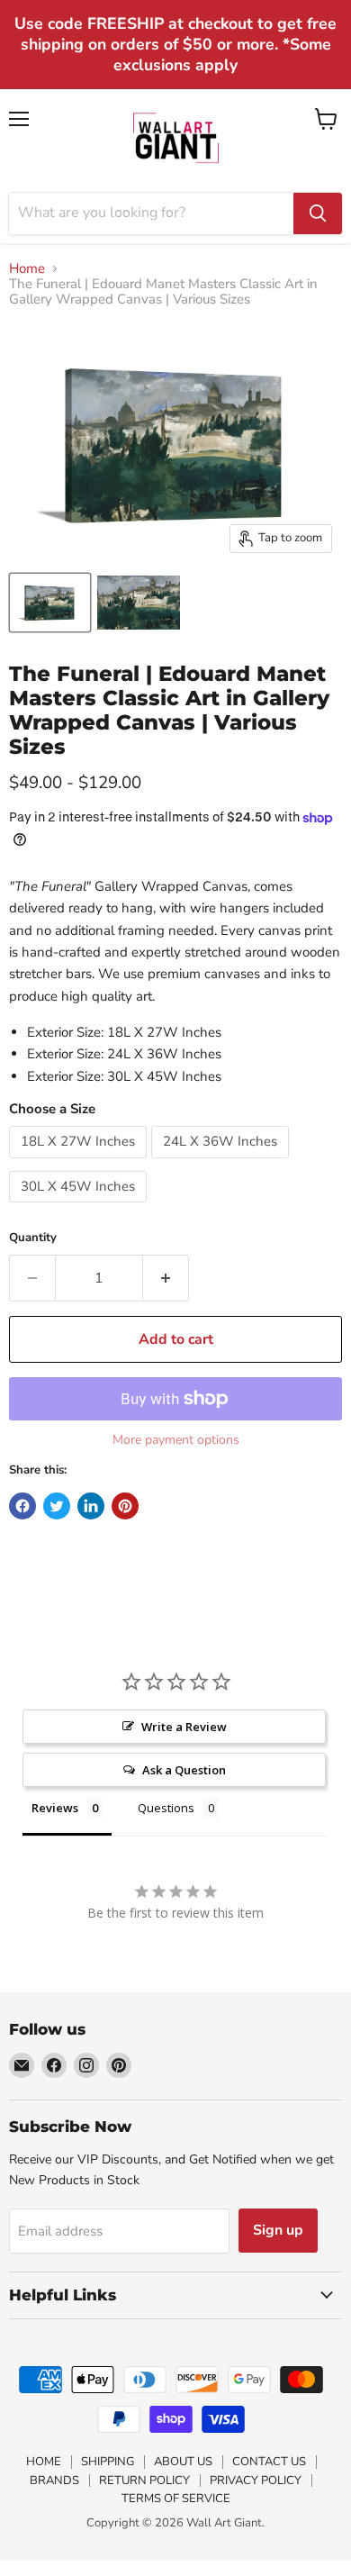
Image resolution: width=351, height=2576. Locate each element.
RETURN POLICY (144, 2481)
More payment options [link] (176, 1440)
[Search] (318, 213)
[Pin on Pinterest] (125, 1506)
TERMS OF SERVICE (176, 2499)
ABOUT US (183, 2462)
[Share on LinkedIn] (91, 1506)
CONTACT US (269, 2462)
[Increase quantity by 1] (166, 1278)
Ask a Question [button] (184, 1770)
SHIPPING (108, 2462)
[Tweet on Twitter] (57, 1506)
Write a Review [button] (184, 1727)
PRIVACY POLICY (256, 2481)
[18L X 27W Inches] (80, 1163)
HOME (44, 2462)
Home (27, 269)
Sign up (278, 2230)
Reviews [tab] (55, 1808)
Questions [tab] (166, 1808)
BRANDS (54, 2481)
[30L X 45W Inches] (80, 1207)
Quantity (33, 1238)
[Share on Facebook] (22, 1506)
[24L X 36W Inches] (222, 1163)
